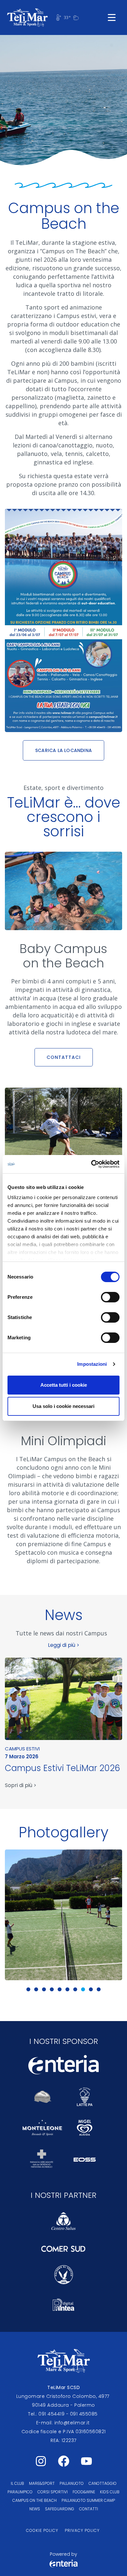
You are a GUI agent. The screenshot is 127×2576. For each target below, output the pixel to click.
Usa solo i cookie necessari (63, 1406)
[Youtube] (86, 2461)
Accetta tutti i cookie (64, 1385)
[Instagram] (41, 2461)
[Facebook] (63, 2461)
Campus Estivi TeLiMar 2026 (63, 1768)
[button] (28, 1989)
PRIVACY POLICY (82, 2530)
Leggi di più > (64, 1645)
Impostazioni (92, 1364)
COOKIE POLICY (42, 2530)
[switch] (110, 1297)
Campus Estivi (22, 1749)
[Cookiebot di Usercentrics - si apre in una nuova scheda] (91, 1164)
